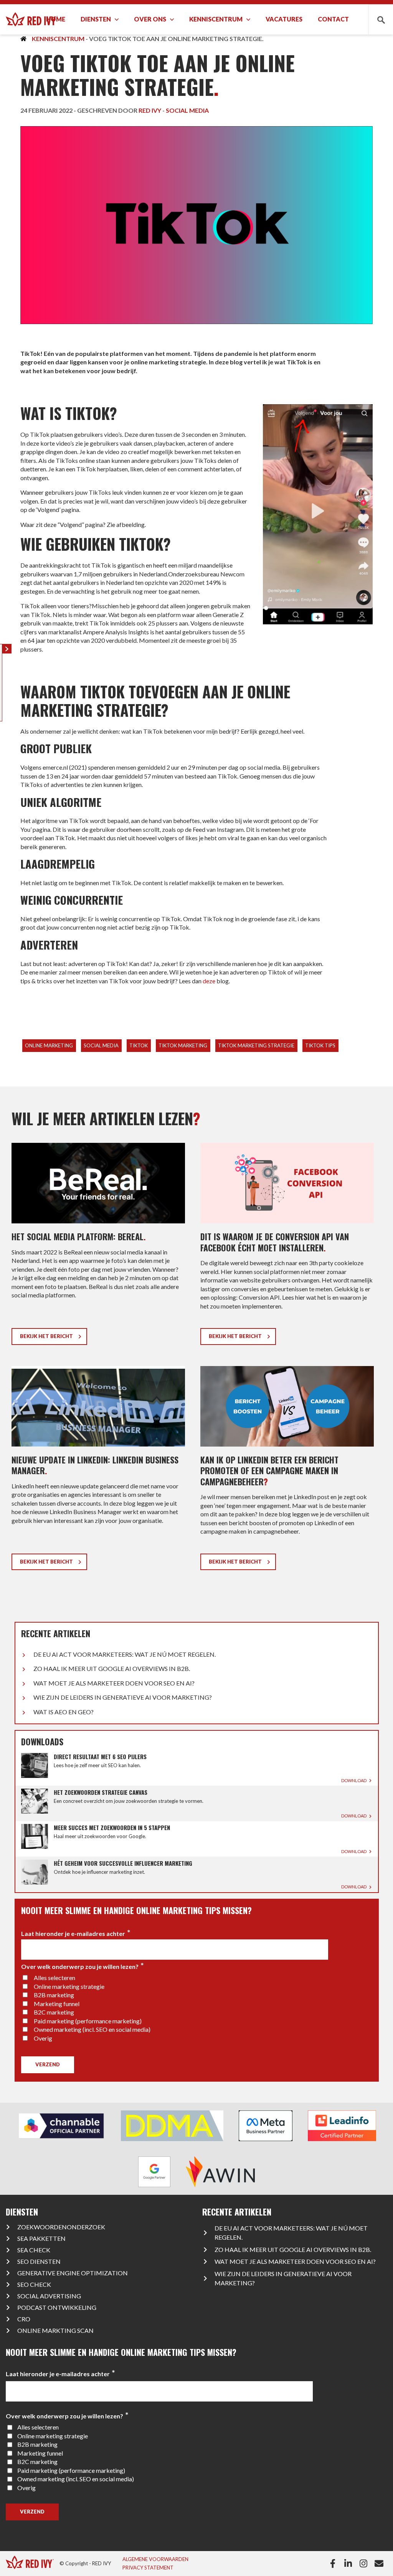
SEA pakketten (41, 2238)
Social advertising (49, 2296)
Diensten (96, 19)
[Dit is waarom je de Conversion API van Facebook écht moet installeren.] (287, 1247)
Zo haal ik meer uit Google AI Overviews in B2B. (112, 1668)
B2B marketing (54, 1995)
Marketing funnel (57, 2004)
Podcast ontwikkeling (57, 2307)
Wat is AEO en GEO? (64, 1712)
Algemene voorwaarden (155, 2559)
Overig (43, 2038)
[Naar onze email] (381, 2563)
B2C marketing (54, 2012)
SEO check (34, 2284)
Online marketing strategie (69, 1986)
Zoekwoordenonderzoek (61, 2227)
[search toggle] (381, 19)
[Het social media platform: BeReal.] (98, 1247)
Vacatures (284, 19)
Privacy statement (148, 2568)
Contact (333, 19)
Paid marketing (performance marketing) (88, 2021)
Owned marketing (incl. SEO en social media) (92, 2029)
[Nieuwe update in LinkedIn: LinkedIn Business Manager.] (98, 1471)
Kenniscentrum (216, 19)
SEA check (34, 2250)
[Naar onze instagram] (365, 2563)
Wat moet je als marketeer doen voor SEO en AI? (114, 1683)
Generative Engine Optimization (73, 2273)
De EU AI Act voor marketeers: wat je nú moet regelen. (125, 1654)
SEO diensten (39, 2261)
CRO (24, 2319)
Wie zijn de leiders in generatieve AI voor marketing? (123, 1697)
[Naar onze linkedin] (350, 2563)
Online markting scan (55, 2330)
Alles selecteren (54, 1978)
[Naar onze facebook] (334, 2563)
